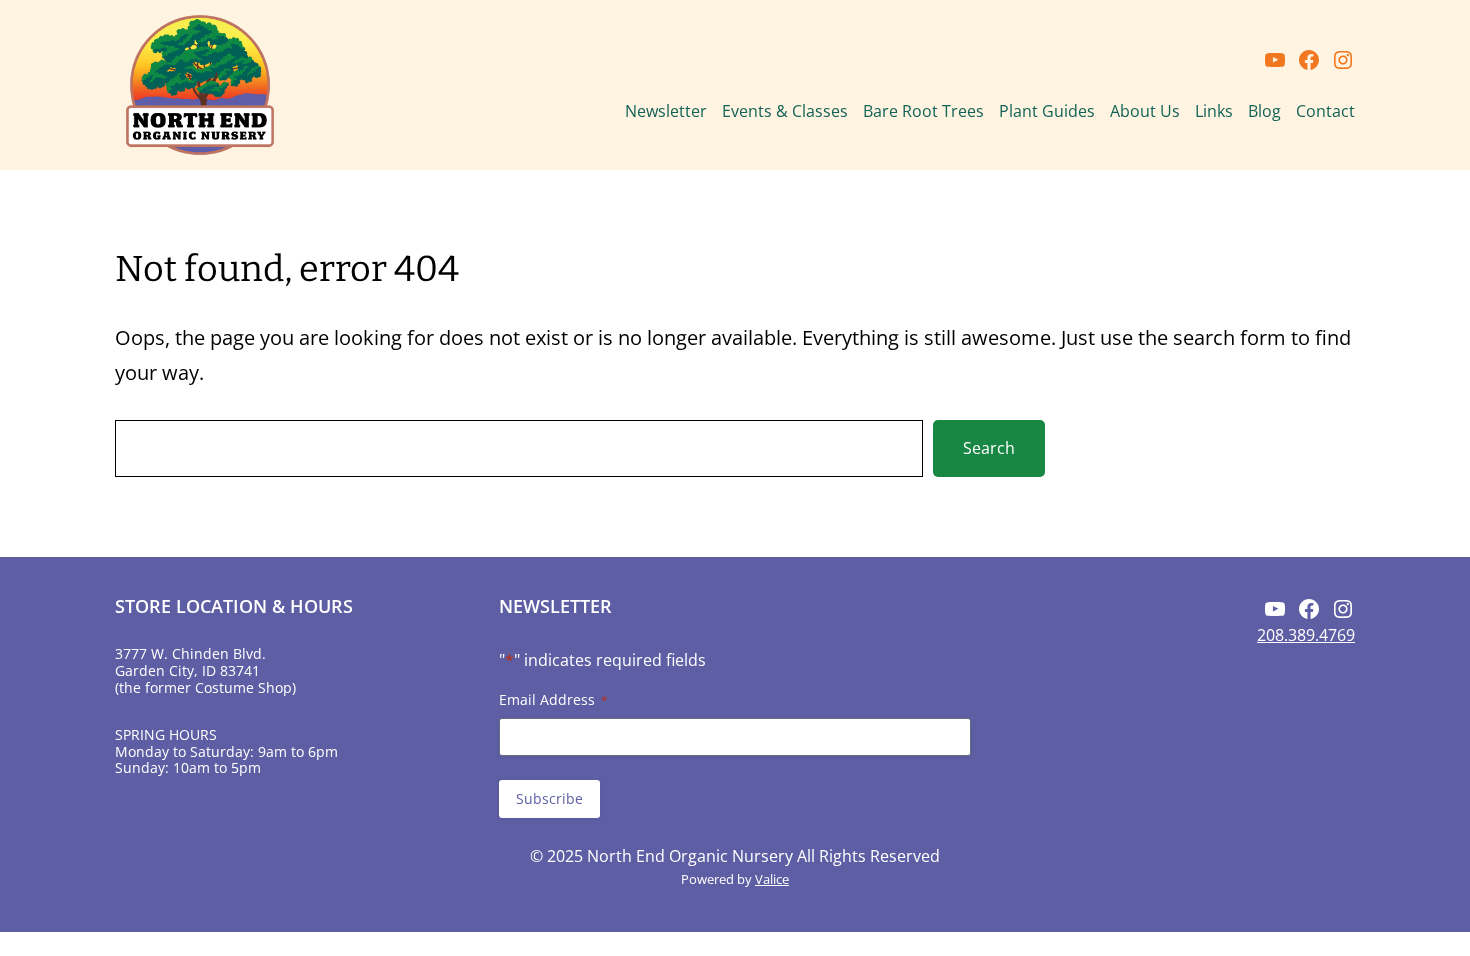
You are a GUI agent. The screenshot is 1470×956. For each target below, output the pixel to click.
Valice (772, 879)
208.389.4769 (1306, 635)
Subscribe (549, 798)
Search (989, 448)
